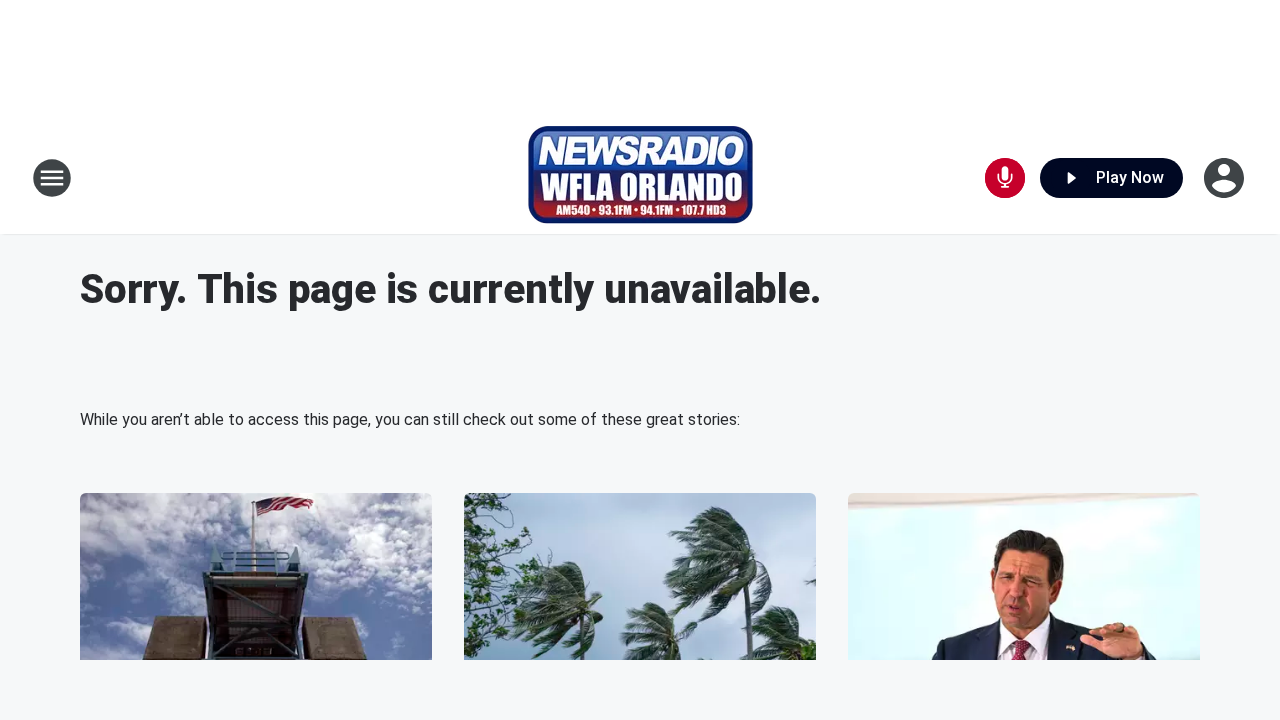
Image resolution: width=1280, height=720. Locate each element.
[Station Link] (640, 178)
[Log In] (1226, 178)
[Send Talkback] (1005, 178)
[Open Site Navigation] (52, 178)
